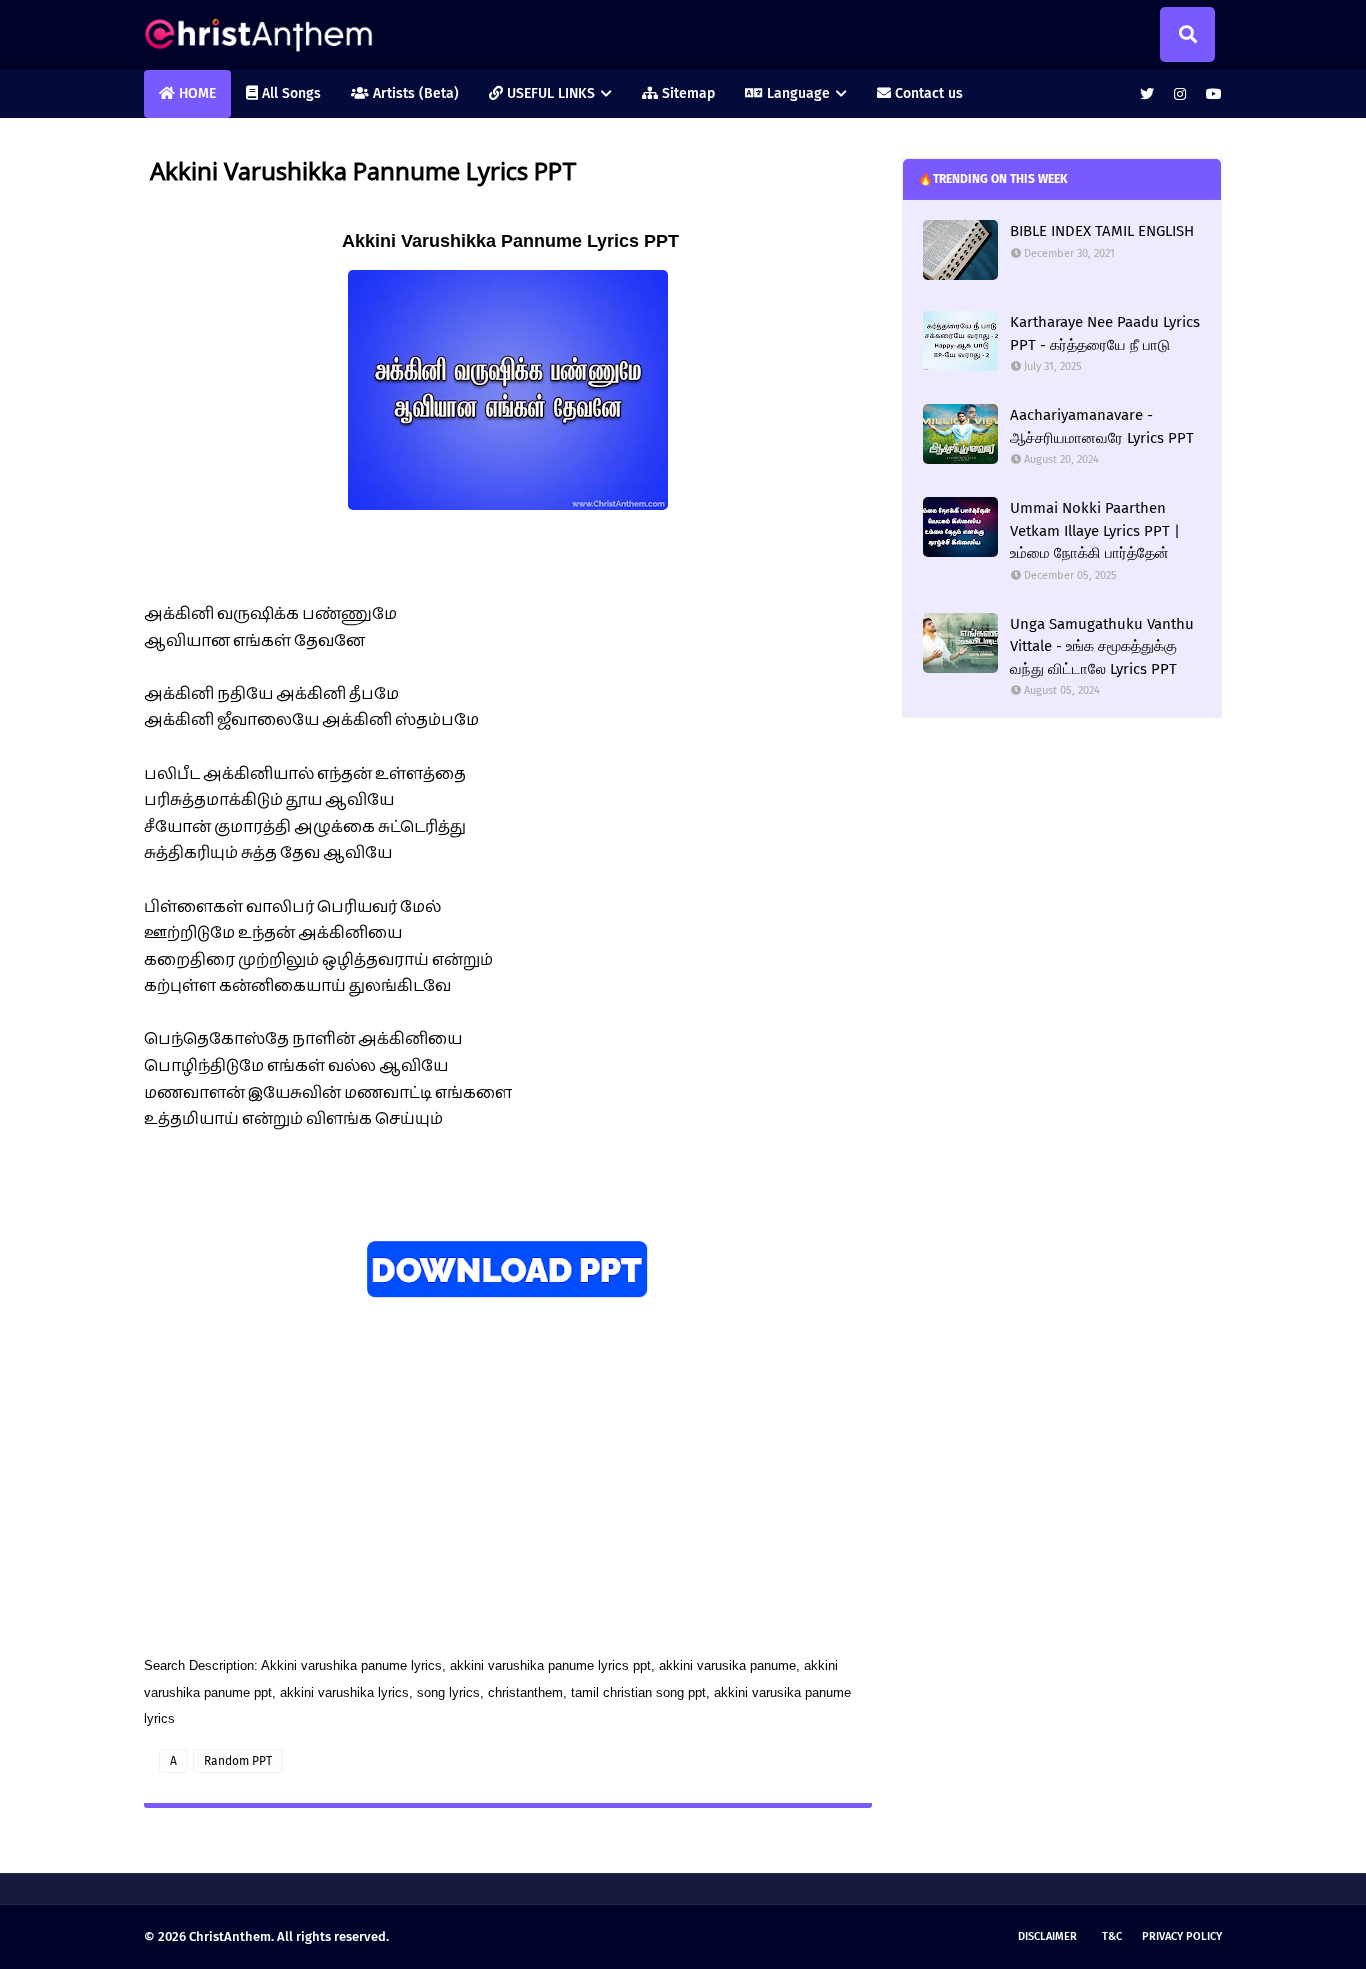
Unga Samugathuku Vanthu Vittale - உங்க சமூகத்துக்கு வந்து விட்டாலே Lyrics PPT (1102, 646)
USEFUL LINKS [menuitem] (549, 93)
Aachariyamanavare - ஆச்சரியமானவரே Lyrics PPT (1102, 426)
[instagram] (1180, 94)
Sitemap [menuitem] (686, 93)
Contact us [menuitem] (927, 93)
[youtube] (1211, 94)
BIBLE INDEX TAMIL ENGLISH (1102, 231)
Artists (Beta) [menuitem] (414, 93)
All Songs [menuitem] (289, 93)
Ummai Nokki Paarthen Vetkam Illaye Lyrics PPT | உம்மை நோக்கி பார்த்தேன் (1095, 530)
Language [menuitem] (796, 93)
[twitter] (1147, 94)
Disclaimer (1047, 1936)
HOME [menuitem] (195, 93)
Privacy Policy (1182, 1936)
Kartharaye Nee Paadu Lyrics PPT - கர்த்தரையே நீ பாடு (1105, 333)
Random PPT (238, 1761)
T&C (1112, 1936)
